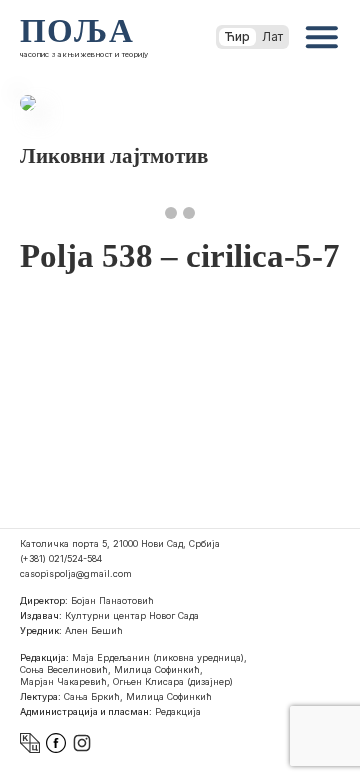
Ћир (237, 36)
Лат (272, 36)
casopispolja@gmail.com (76, 573)
